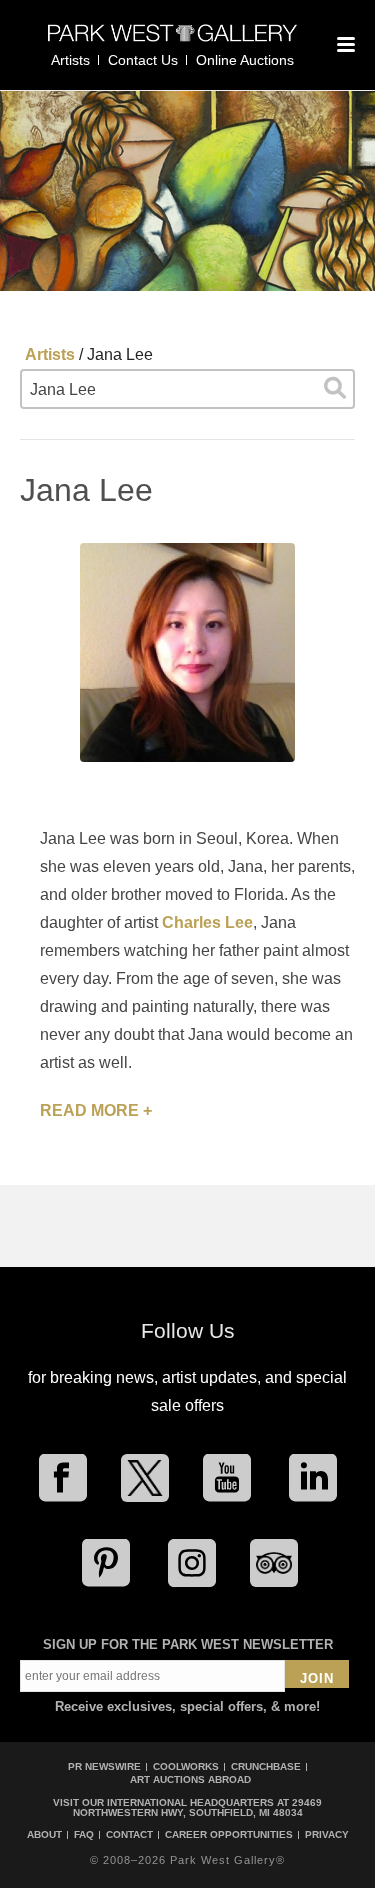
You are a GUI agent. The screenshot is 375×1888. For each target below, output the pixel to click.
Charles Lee (207, 922)
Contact (129, 1835)
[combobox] (187, 389)
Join (317, 1678)
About (44, 1835)
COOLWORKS (186, 1766)
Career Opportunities (229, 1835)
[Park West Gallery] (173, 41)
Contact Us (143, 60)
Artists (70, 60)
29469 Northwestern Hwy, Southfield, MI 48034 (198, 1807)
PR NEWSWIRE (104, 1766)
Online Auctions (245, 60)
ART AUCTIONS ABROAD (190, 1779)
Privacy (327, 1835)
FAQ (84, 1835)
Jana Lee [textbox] (63, 389)
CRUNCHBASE (266, 1766)
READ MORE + (96, 1110)
